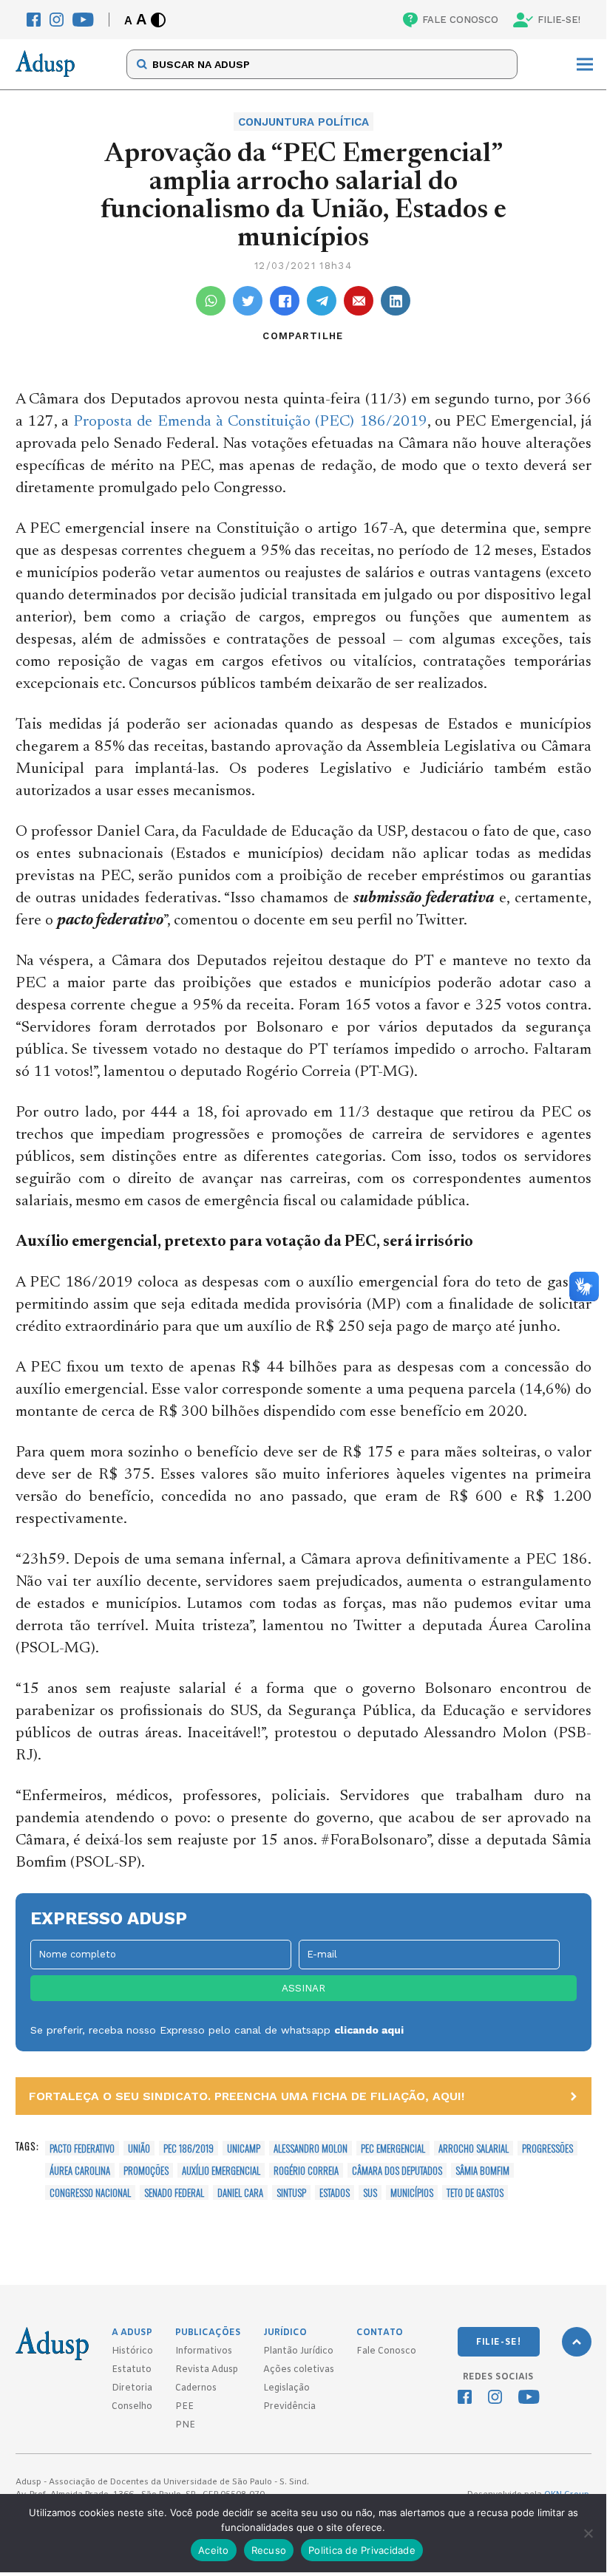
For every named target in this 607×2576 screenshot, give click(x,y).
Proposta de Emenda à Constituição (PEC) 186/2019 (250, 422)
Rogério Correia (306, 2170)
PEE (184, 2407)
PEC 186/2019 (189, 2148)
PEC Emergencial (393, 2148)
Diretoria (132, 2388)
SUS (370, 2192)
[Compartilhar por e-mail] (359, 301)
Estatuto (132, 2370)
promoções (146, 2170)
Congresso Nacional (90, 2192)
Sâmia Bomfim (482, 2170)
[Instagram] (57, 20)
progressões (547, 2148)
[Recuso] (588, 2533)
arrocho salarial (474, 2148)
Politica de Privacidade (362, 2550)
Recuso (269, 2550)
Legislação (286, 2388)
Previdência (289, 2407)
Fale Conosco (386, 2351)
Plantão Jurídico (298, 2351)
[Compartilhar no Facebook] (285, 301)
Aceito (214, 2550)
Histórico (132, 2351)
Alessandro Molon (311, 2148)
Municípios (412, 2192)
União (139, 2148)
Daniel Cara (240, 2192)
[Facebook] (34, 20)
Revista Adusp (207, 2370)
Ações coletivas (299, 2370)
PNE (185, 2425)
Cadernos (196, 2388)
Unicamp (244, 2148)
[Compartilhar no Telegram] (322, 301)
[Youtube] (83, 20)
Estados (335, 2192)
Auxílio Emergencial (221, 2170)
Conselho (132, 2407)
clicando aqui (369, 2030)
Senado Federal (174, 2192)
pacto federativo (82, 2148)
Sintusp (291, 2192)
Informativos (204, 2351)
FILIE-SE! (559, 20)
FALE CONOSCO (460, 20)
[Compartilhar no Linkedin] (396, 301)
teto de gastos (475, 2192)
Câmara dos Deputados (397, 2170)
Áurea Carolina (80, 2170)
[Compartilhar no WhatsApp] (211, 301)
